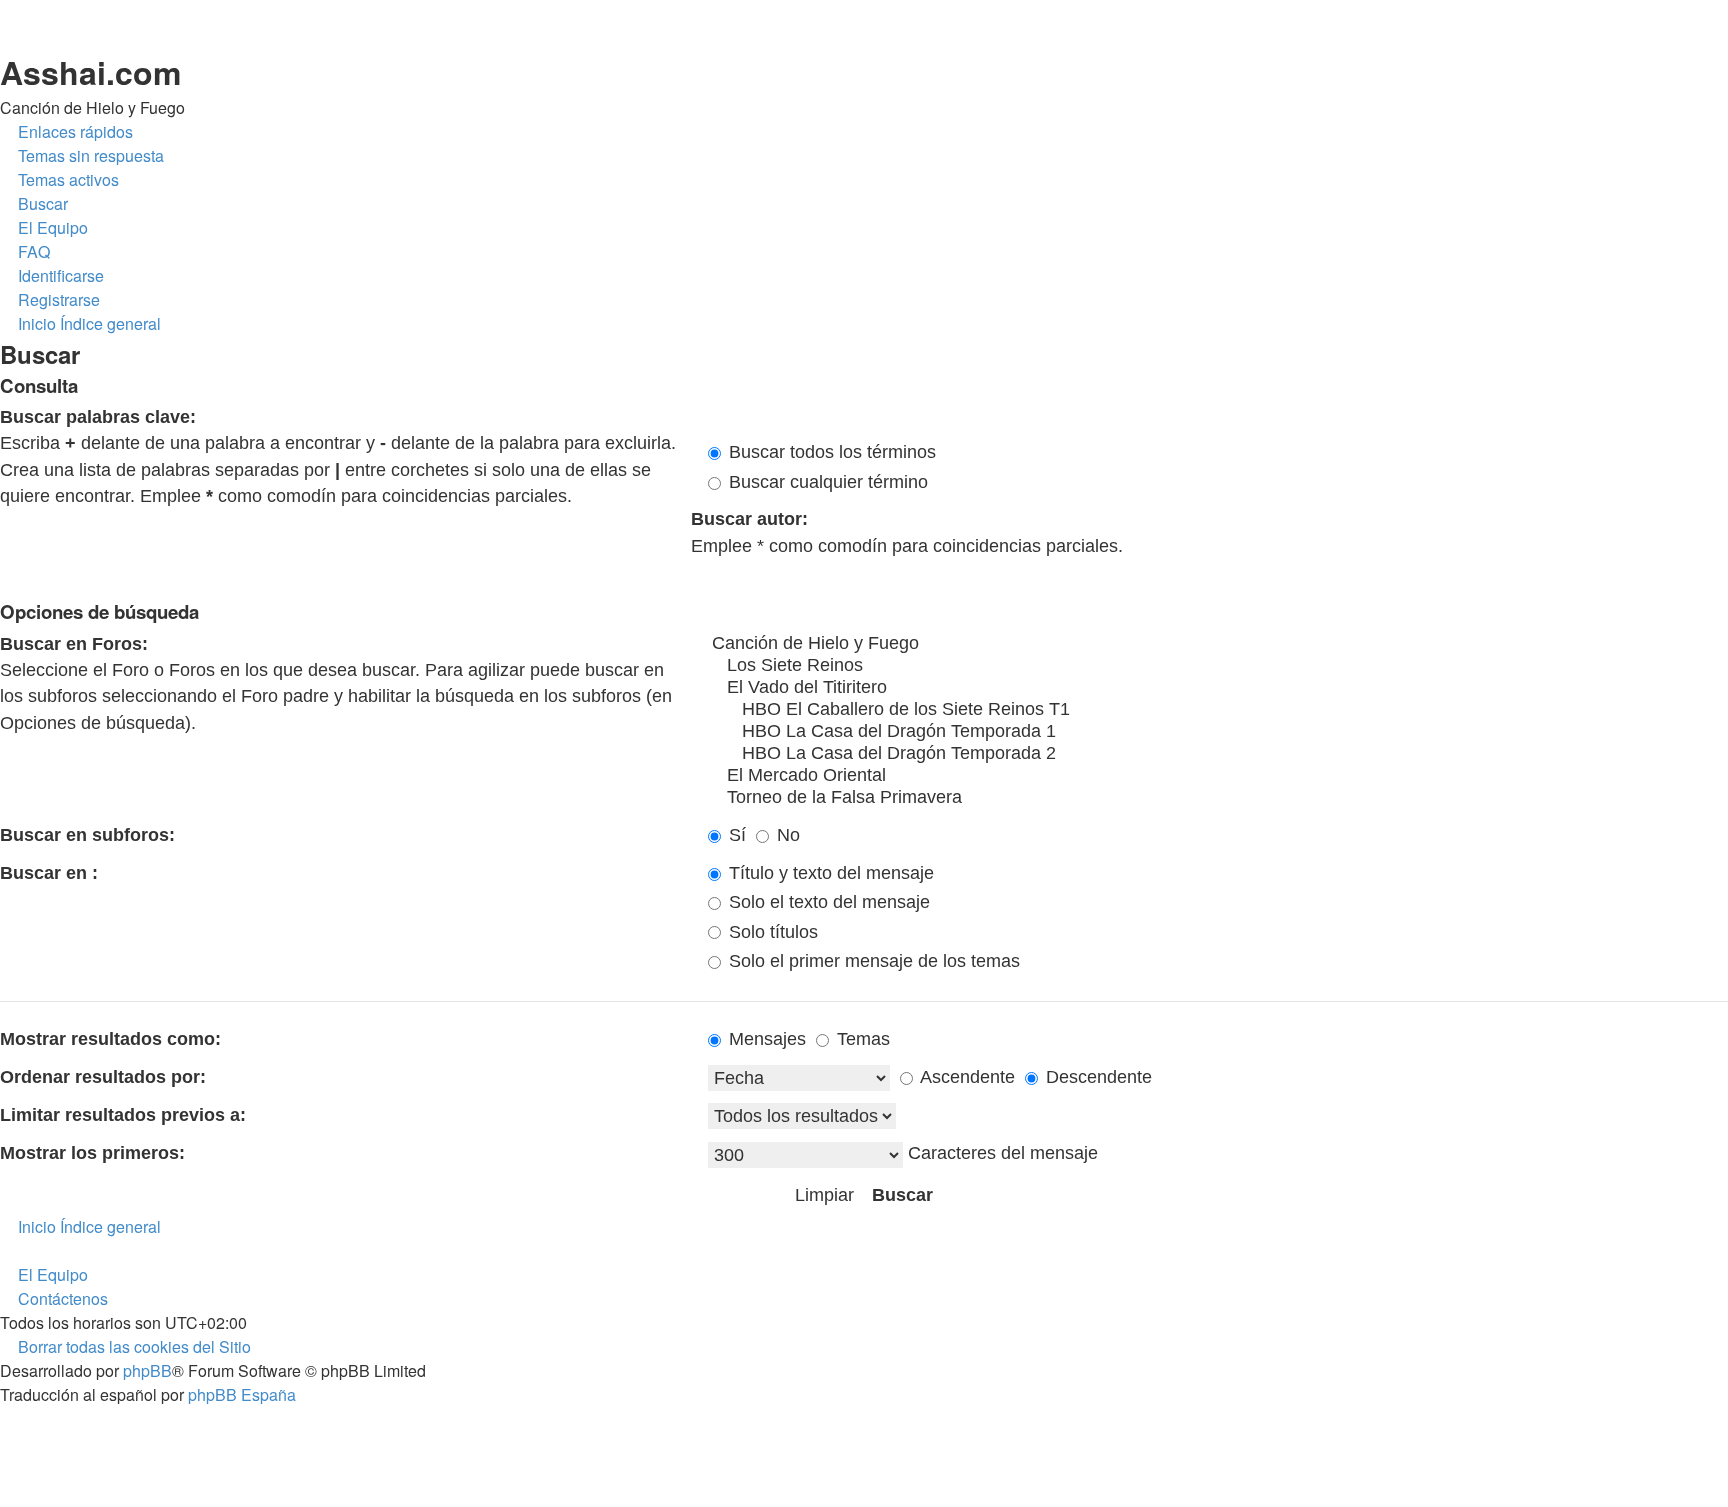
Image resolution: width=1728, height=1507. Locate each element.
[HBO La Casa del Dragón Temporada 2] (1218, 754)
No (786, 835)
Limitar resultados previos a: (123, 1115)
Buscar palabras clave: (98, 417)
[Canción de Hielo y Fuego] (1218, 644)
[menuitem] (82, 156)
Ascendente (965, 1077)
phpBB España (242, 1394)
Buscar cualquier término (826, 482)
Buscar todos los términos (830, 452)
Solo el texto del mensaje (827, 902)
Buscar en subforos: (87, 835)
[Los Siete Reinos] (1218, 666)
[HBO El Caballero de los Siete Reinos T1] (1218, 710)
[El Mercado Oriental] (1218, 776)
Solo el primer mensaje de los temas (872, 961)
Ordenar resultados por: (103, 1077)
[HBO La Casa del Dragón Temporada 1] (1218, 732)
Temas (861, 1039)
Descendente (1096, 1077)
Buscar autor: (749, 519)
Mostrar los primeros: (92, 1153)
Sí (735, 835)
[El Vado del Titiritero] (1218, 688)
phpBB (147, 1370)
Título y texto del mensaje (829, 873)
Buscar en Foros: (74, 644)
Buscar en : (49, 873)
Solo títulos (771, 932)
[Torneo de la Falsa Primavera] (1218, 798)
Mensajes (765, 1039)
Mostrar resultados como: (110, 1039)
